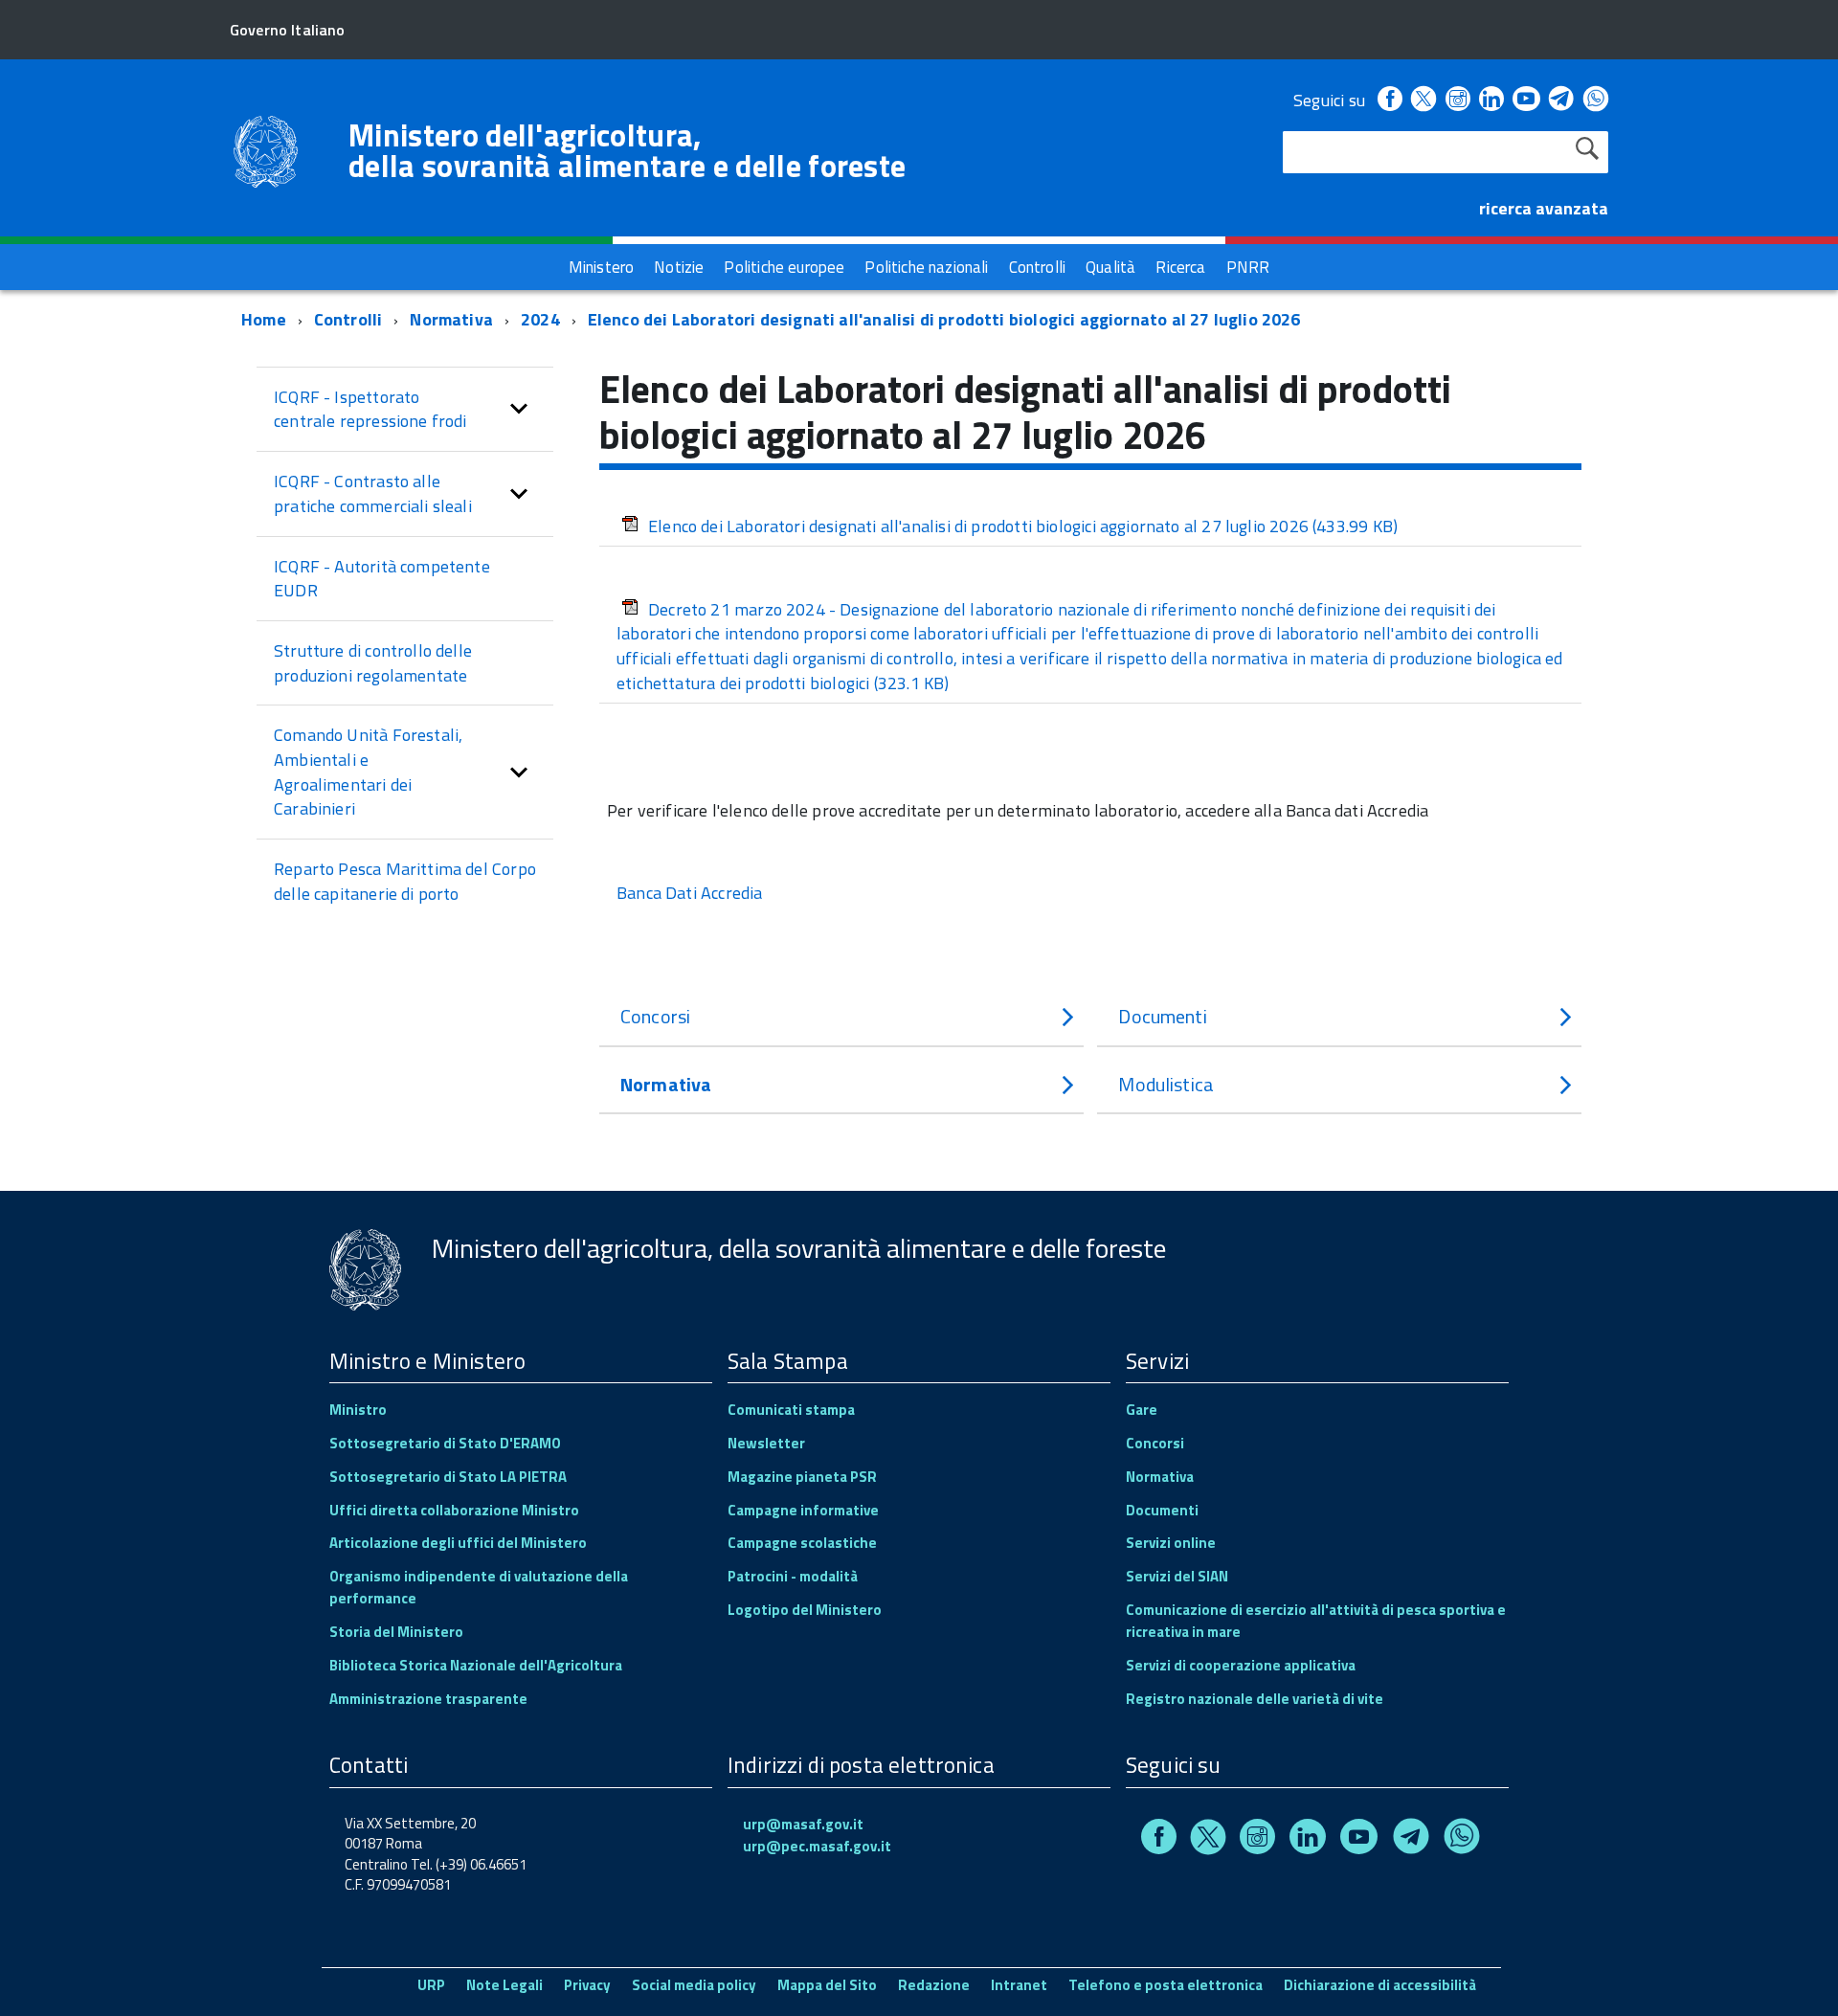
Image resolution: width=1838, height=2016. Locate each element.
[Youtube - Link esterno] (1526, 100)
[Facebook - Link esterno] (1390, 100)
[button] (519, 409)
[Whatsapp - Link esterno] (1596, 100)
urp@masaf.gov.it (803, 1824)
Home (264, 319)
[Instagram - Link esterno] (1458, 100)
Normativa (451, 319)
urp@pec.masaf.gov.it (817, 1846)
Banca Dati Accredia (689, 893)
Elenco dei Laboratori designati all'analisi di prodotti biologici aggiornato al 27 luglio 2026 (944, 319)
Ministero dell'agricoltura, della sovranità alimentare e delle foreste (627, 150)
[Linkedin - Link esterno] (1491, 100)
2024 (540, 319)
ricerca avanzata (1544, 208)
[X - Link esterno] (1423, 100)
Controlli (348, 319)
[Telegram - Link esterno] (1562, 100)
